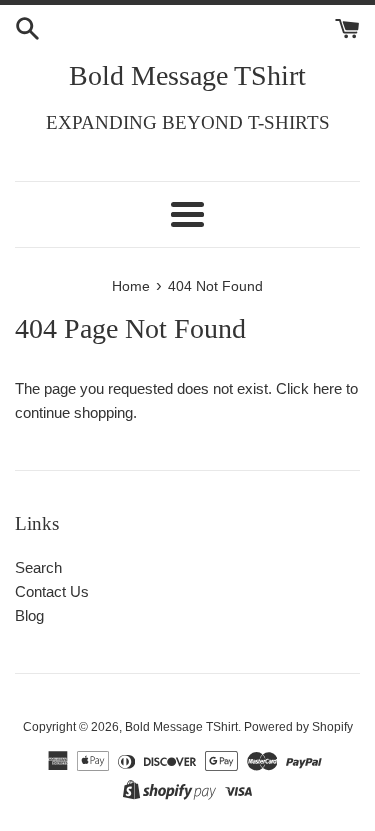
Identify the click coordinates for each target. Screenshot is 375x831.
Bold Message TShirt (187, 75)
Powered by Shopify (298, 727)
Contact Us (52, 591)
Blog (29, 615)
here (327, 388)
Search (38, 567)
